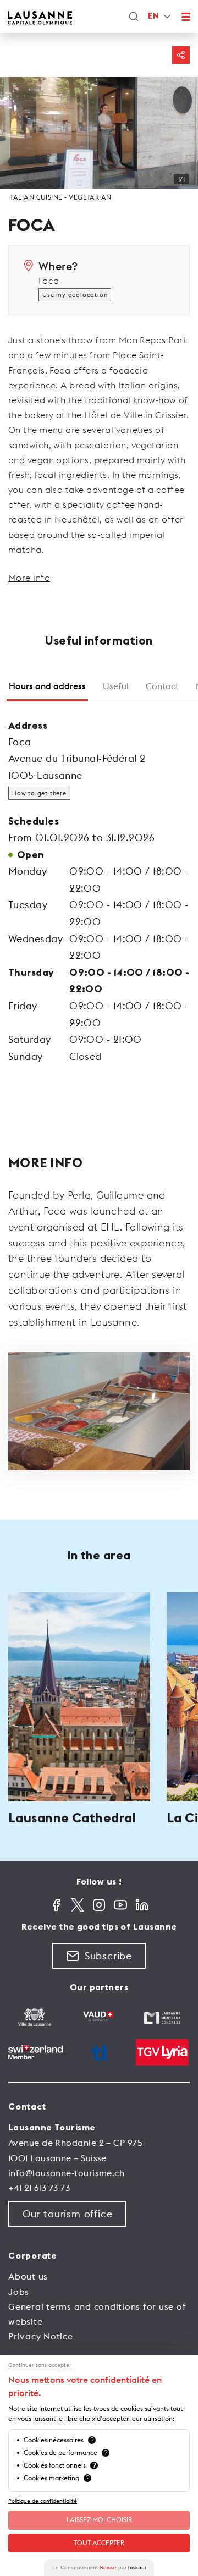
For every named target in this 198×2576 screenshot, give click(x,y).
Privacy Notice (41, 2336)
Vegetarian (90, 197)
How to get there (39, 793)
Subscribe (108, 1956)
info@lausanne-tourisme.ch (66, 2173)
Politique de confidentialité (43, 2501)
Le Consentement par (99, 2567)
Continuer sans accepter (40, 2365)
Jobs (19, 2292)
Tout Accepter (99, 2543)
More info (29, 578)
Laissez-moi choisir (99, 2520)
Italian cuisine (35, 197)
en (153, 16)
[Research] (134, 17)
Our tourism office (67, 2214)
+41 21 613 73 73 (39, 2188)
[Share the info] (181, 55)
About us (28, 2276)
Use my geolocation (75, 295)
